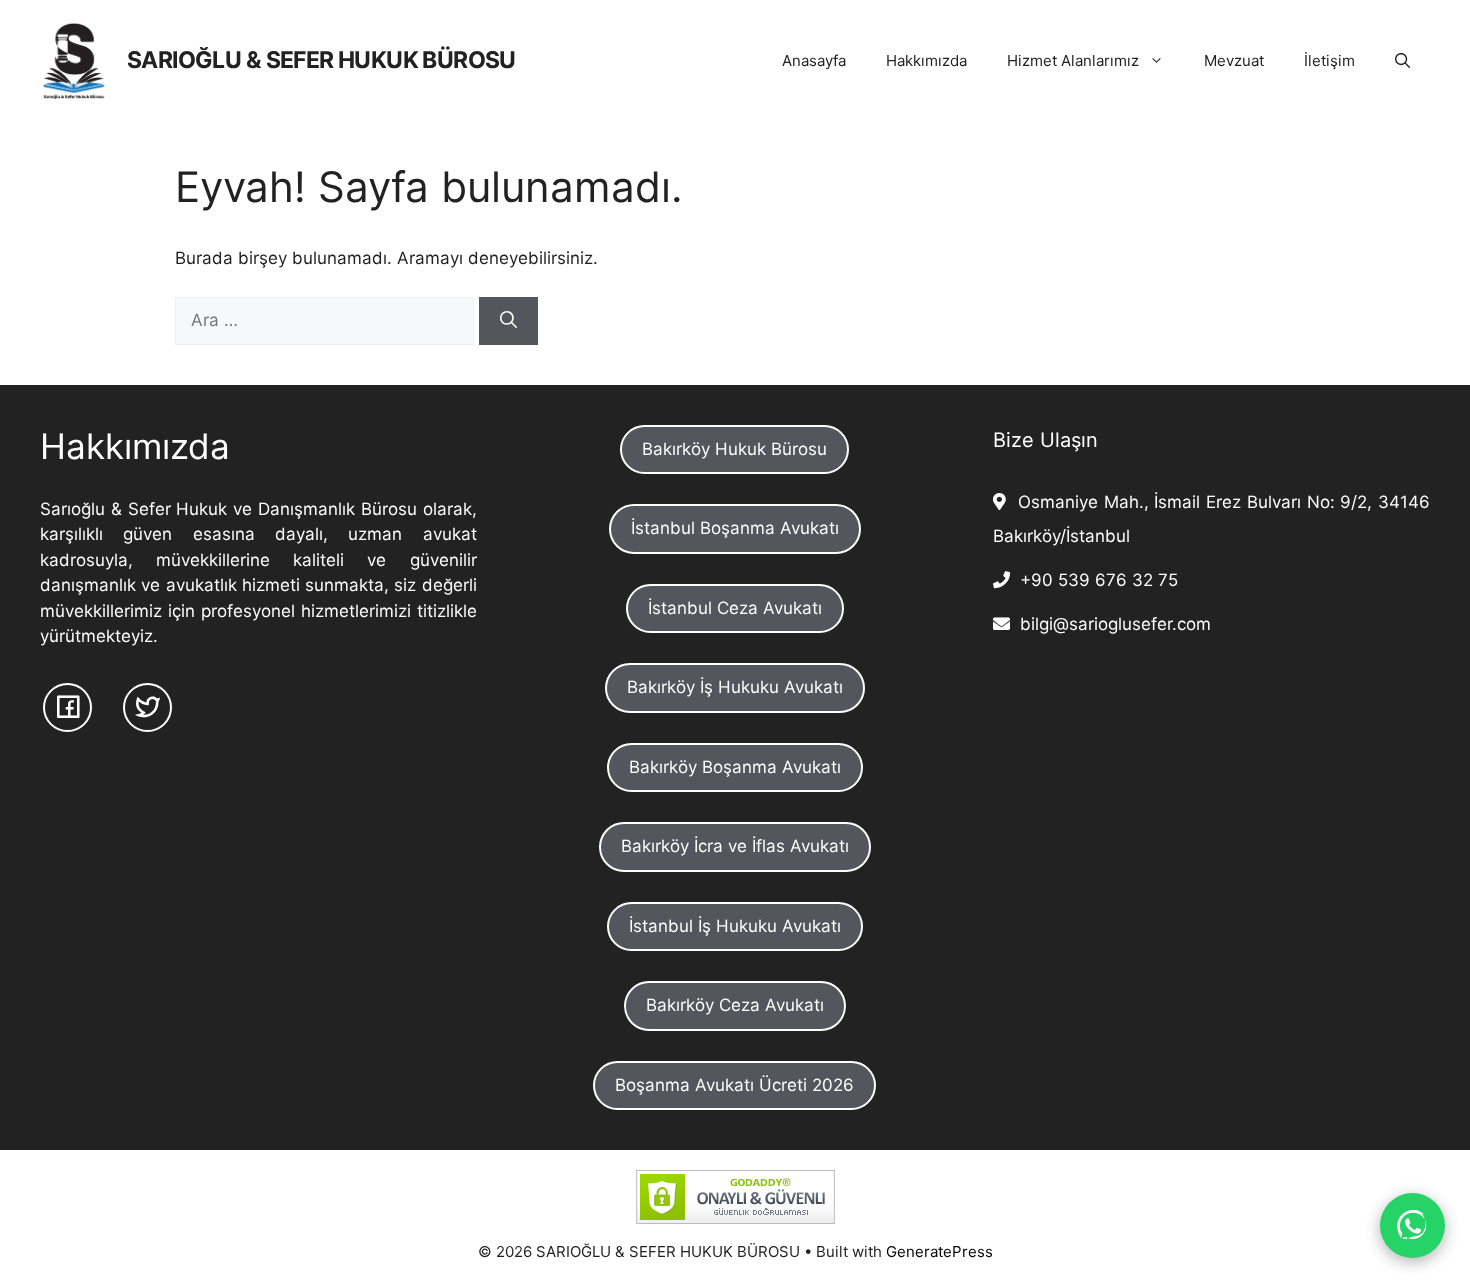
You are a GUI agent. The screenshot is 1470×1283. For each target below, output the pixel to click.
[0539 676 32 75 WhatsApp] (1412, 1225)
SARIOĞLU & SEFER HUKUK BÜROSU (321, 60)
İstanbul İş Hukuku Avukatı (735, 926)
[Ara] (508, 321)
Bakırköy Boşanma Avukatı (735, 767)
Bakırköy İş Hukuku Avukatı (735, 687)
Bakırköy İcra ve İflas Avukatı (735, 846)
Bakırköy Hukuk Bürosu (734, 449)
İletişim (1329, 60)
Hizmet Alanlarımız (1073, 60)
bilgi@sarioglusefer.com (1110, 624)
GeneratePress (939, 1251)
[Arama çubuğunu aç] (1402, 61)
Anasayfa (814, 60)
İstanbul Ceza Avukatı (735, 608)
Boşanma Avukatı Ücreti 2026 (734, 1085)
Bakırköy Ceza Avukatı (735, 1005)
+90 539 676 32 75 (1094, 580)
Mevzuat (1234, 60)
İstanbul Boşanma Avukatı (735, 528)
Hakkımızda (926, 60)
